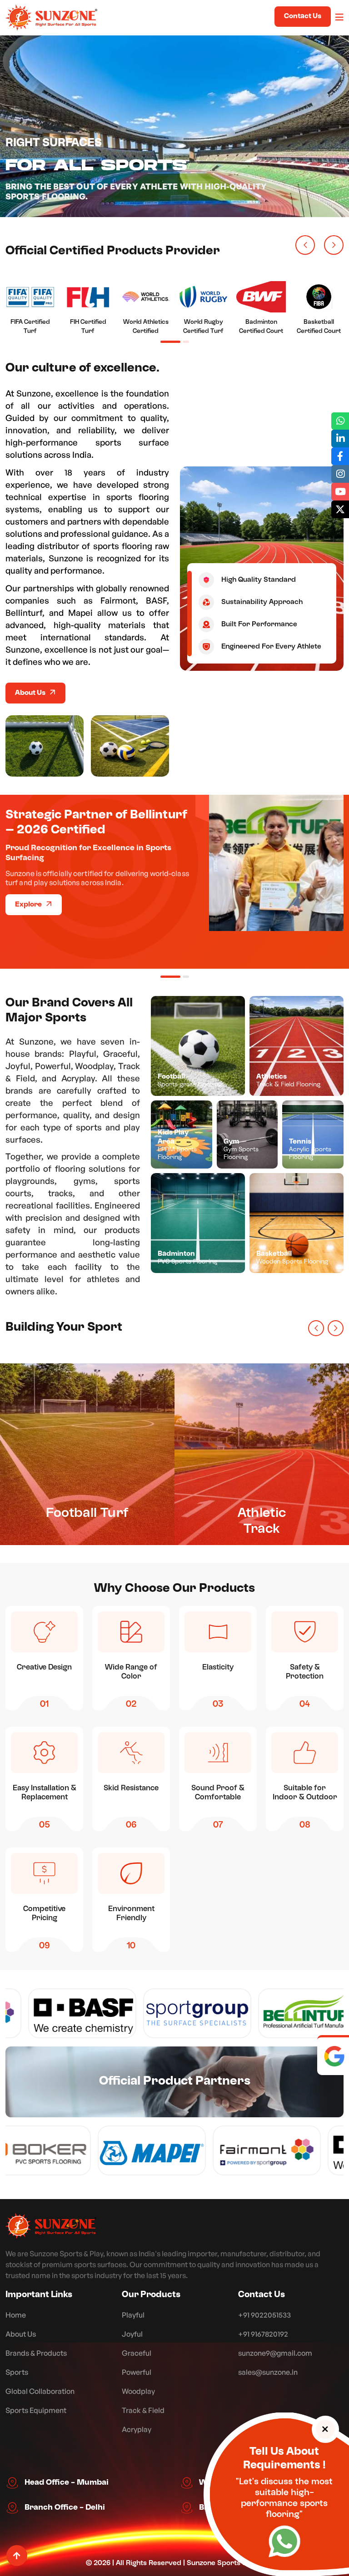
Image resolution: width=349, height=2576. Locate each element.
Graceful (137, 2353)
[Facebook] (340, 456)
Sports (17, 2372)
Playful (133, 2315)
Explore (29, 905)
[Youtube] (340, 492)
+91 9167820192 (263, 2334)
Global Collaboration (40, 2391)
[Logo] (51, 2226)
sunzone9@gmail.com (275, 2353)
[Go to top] (17, 2556)
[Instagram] (340, 474)
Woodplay (138, 2391)
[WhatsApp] (284, 2541)
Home (16, 2315)
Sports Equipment (36, 2410)
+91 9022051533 (264, 2315)
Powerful (137, 2372)
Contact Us (303, 16)
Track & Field (143, 2410)
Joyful (132, 2334)
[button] (305, 245)
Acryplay (137, 2429)
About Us (31, 693)
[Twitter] (340, 509)
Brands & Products (36, 2353)
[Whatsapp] (340, 421)
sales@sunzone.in (268, 2372)
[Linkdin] (340, 438)
